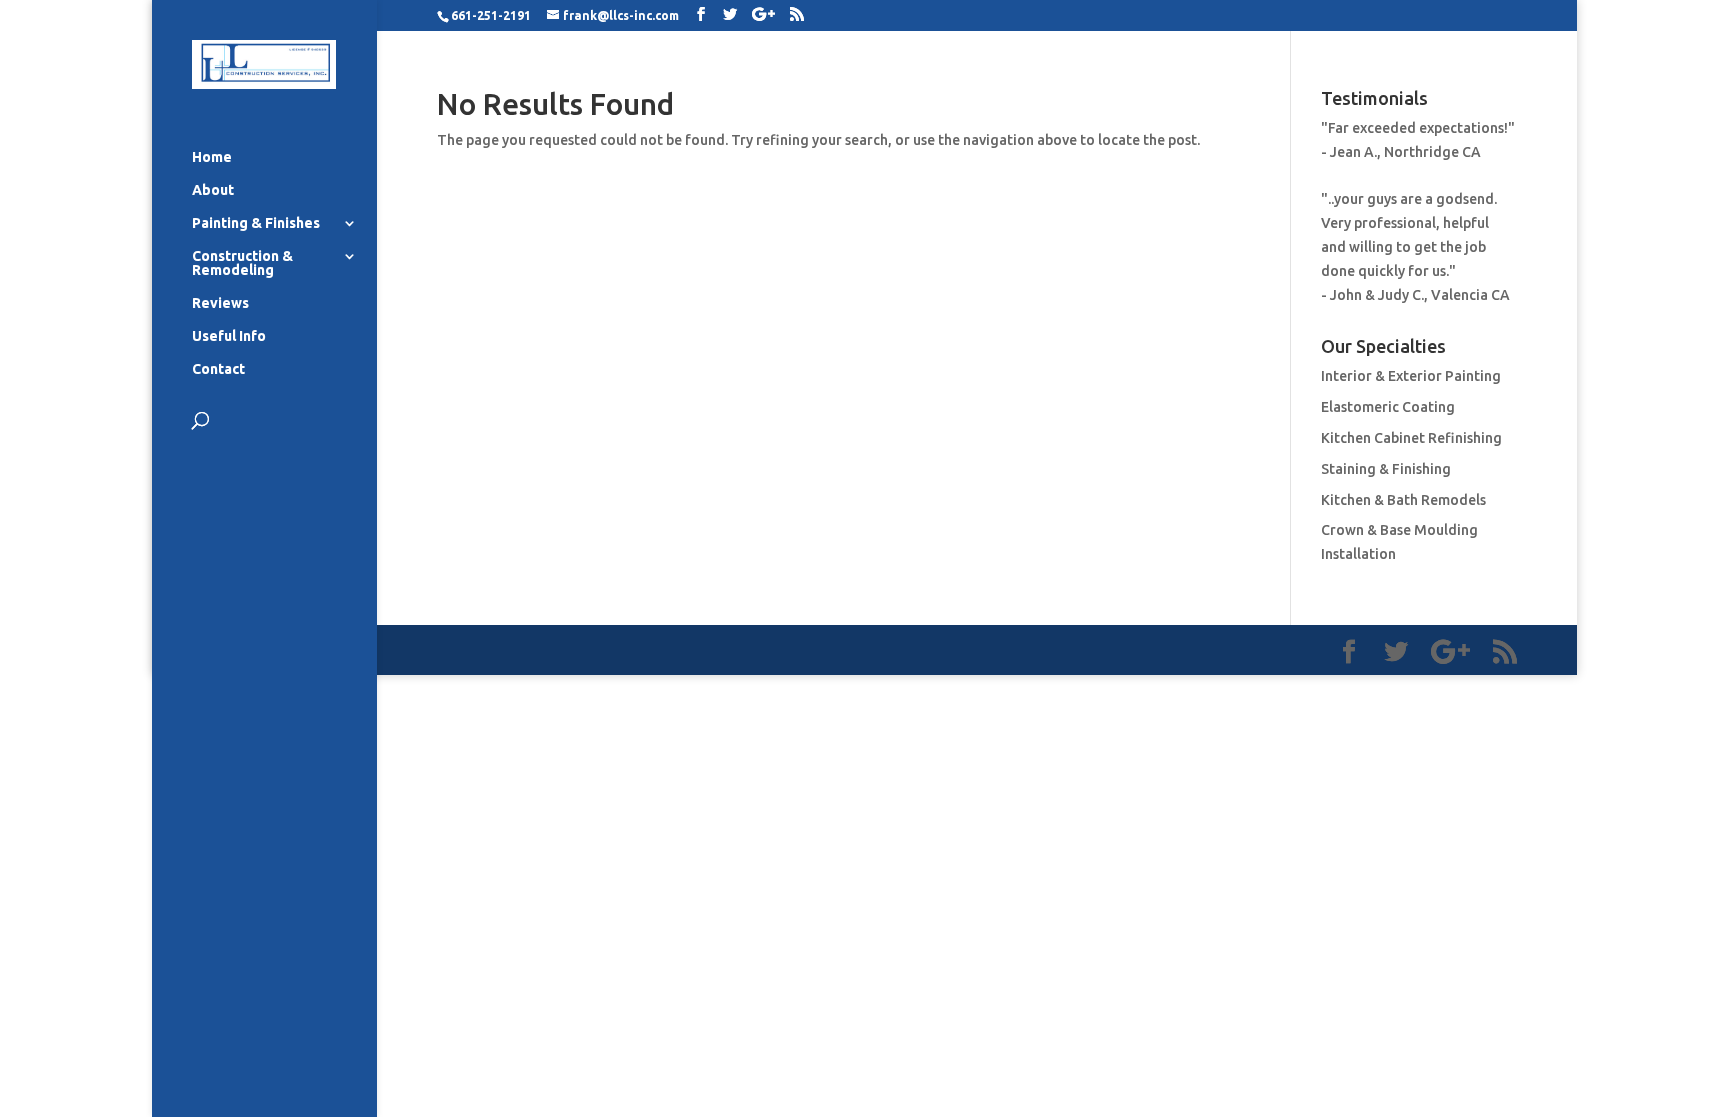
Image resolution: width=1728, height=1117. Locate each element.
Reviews (220, 303)
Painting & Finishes (256, 223)
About (213, 190)
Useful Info (229, 336)
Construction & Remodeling (242, 263)
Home (212, 157)
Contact (218, 369)
